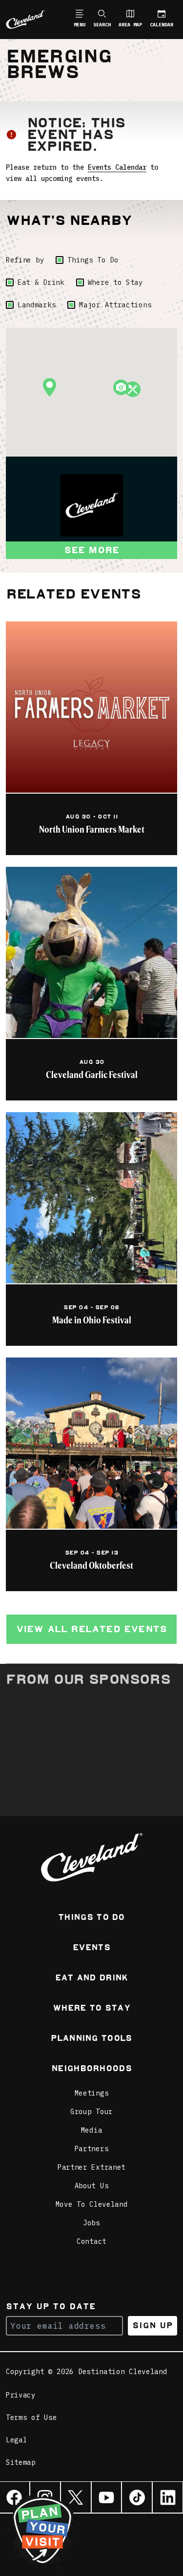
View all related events (92, 1629)
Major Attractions (115, 305)
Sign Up (152, 2326)
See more (92, 550)
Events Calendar (117, 167)
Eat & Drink (41, 282)
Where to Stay (115, 282)
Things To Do (93, 260)
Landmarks (37, 305)
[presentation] (92, 505)
